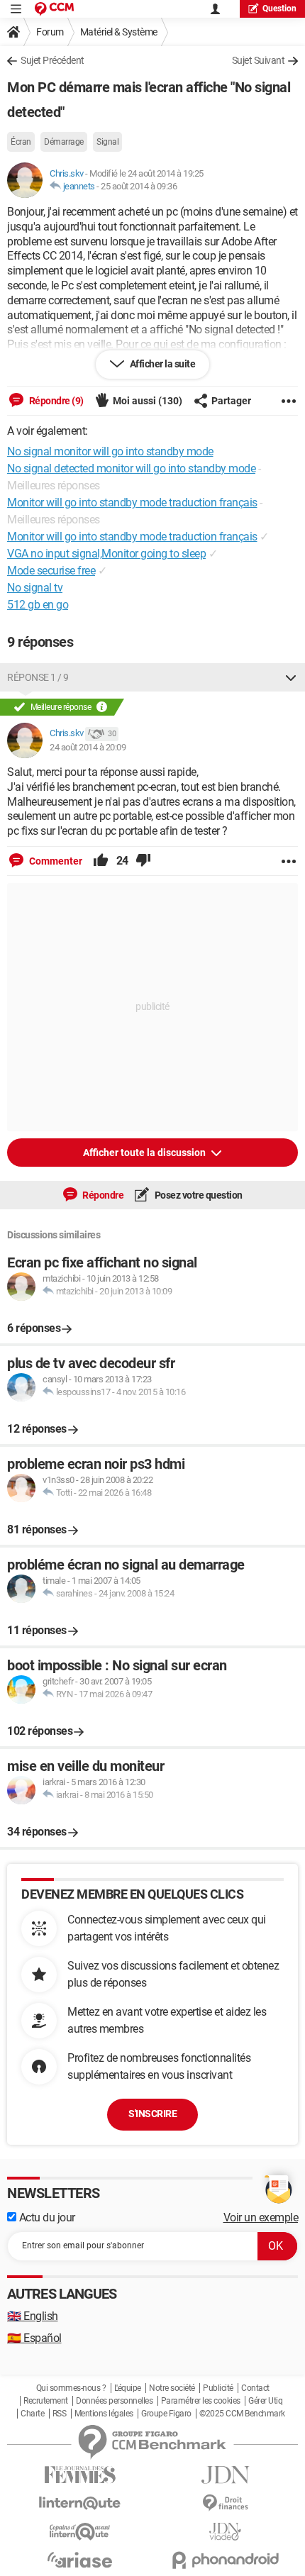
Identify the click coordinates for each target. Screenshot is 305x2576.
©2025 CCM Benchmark (242, 2414)
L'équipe (128, 2388)
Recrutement (46, 2401)
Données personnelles (114, 2401)
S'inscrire (152, 2114)
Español (34, 2338)
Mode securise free (51, 571)
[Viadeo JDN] (225, 2532)
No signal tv (35, 588)
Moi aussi (148, 401)
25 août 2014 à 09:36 (139, 186)
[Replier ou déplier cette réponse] (291, 677)
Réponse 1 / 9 (38, 677)
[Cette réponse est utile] (101, 861)
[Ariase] (80, 2560)
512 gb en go (38, 605)
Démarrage (64, 142)
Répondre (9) (55, 401)
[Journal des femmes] (80, 2475)
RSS (60, 2414)
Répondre (102, 1195)
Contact (255, 2388)
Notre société (172, 2388)
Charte (32, 2414)
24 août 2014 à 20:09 (88, 747)
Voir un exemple (261, 2217)
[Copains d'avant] (80, 2532)
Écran (21, 142)
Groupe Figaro (166, 2414)
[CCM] (54, 9)
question (279, 9)
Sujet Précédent (52, 60)
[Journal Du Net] (225, 2475)
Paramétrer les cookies (201, 2401)
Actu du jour (46, 2217)
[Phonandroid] (225, 2560)
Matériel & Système (119, 32)
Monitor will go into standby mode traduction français (132, 537)
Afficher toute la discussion (145, 1153)
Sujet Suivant (259, 60)
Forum (50, 32)
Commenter (55, 861)
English (33, 2316)
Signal (107, 142)
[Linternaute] (80, 2503)
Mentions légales (104, 2414)
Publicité (218, 2388)
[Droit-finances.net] (225, 2503)
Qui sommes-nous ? (71, 2388)
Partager (231, 401)
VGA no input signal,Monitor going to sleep (106, 554)
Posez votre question (198, 1195)
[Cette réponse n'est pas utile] (143, 861)
